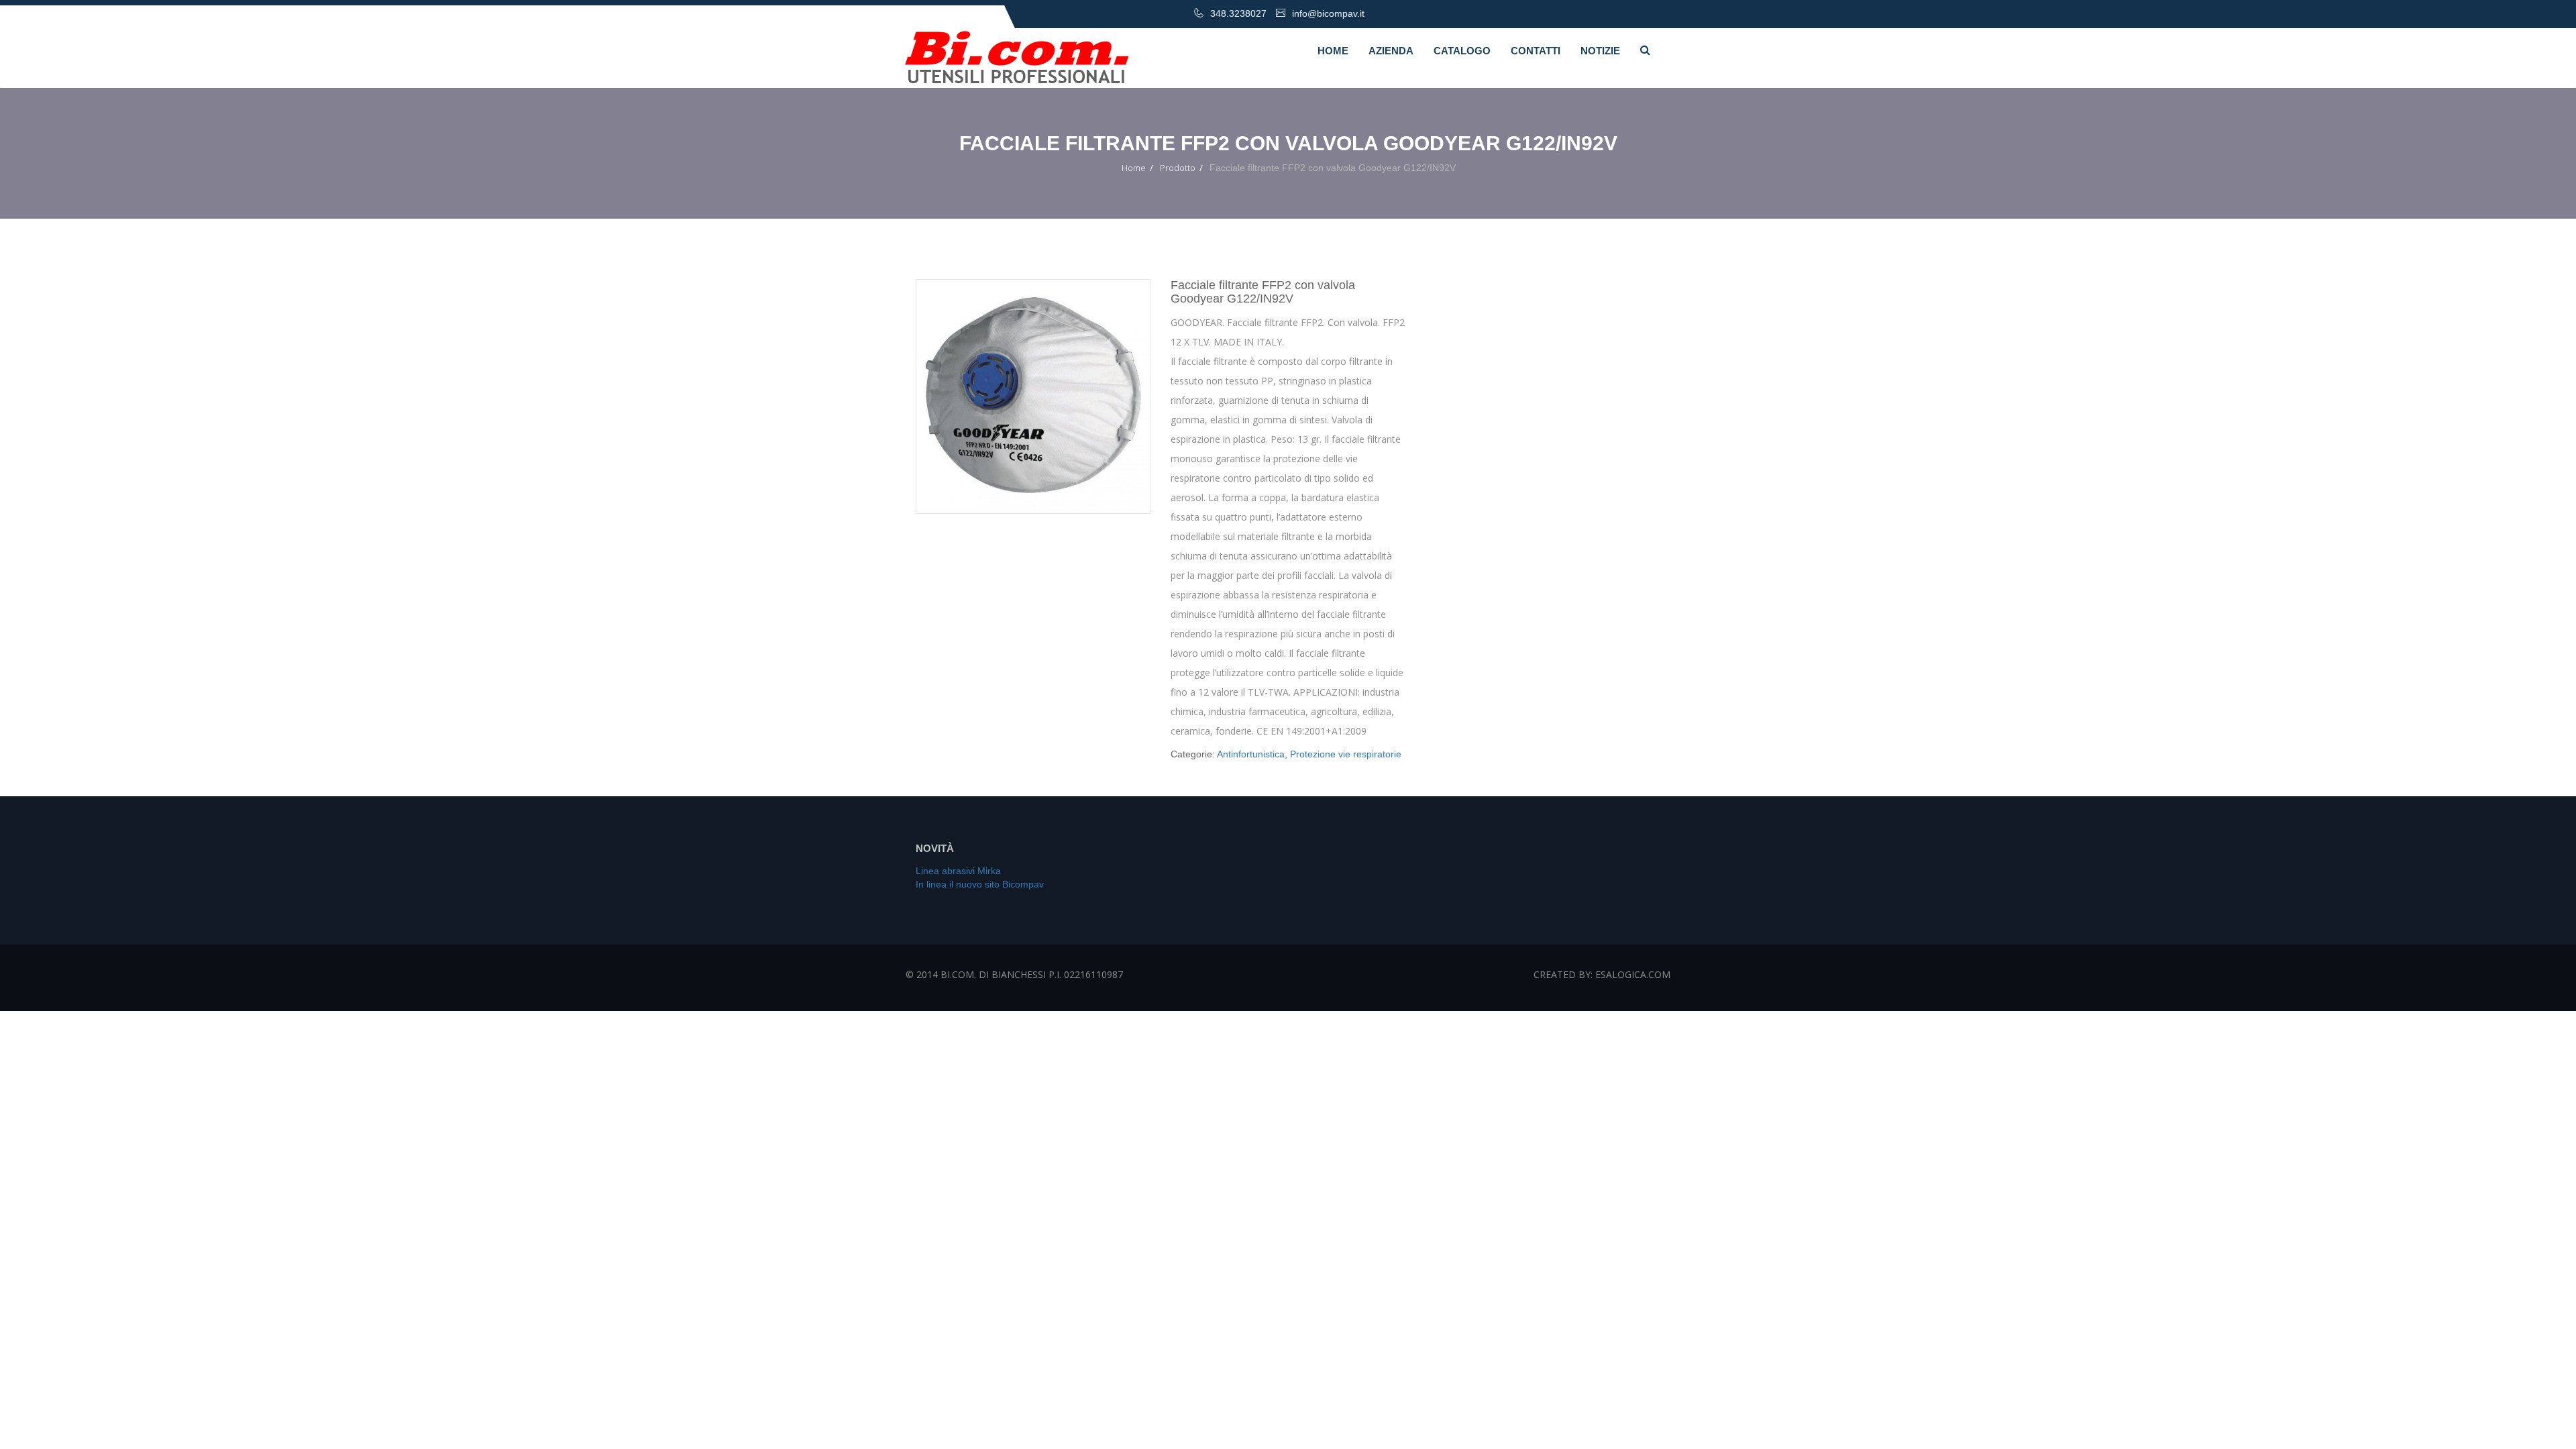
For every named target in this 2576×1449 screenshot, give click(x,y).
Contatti (1536, 51)
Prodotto (1178, 168)
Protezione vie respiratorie (1346, 754)
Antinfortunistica (1251, 754)
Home (1333, 51)
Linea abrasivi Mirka (958, 871)
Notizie (1600, 51)
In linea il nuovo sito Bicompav (980, 884)
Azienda (1391, 51)
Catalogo (1462, 51)
